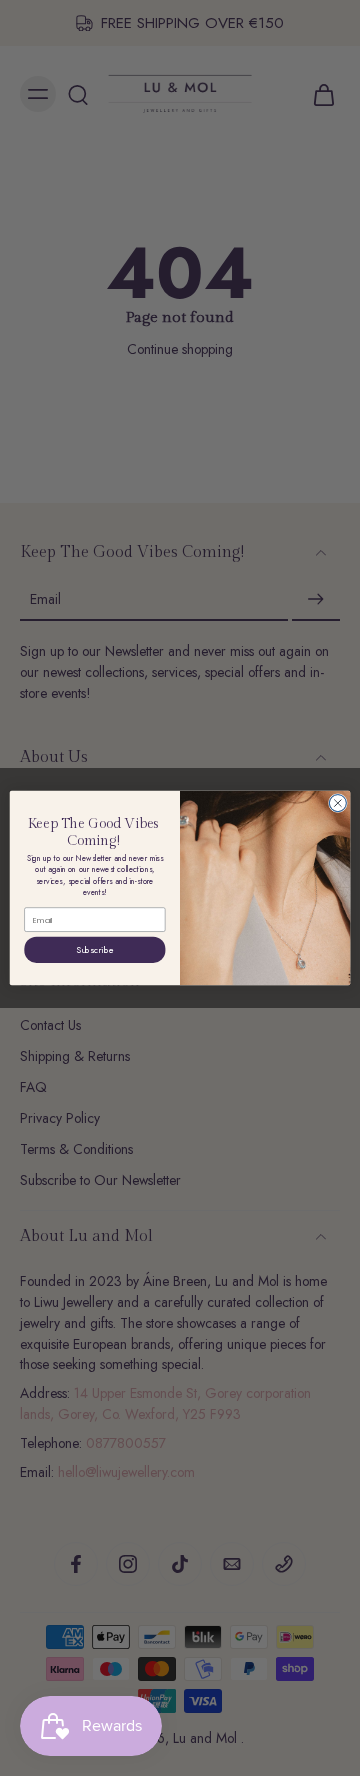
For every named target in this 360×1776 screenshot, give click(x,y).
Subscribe (95, 949)
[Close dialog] (337, 803)
